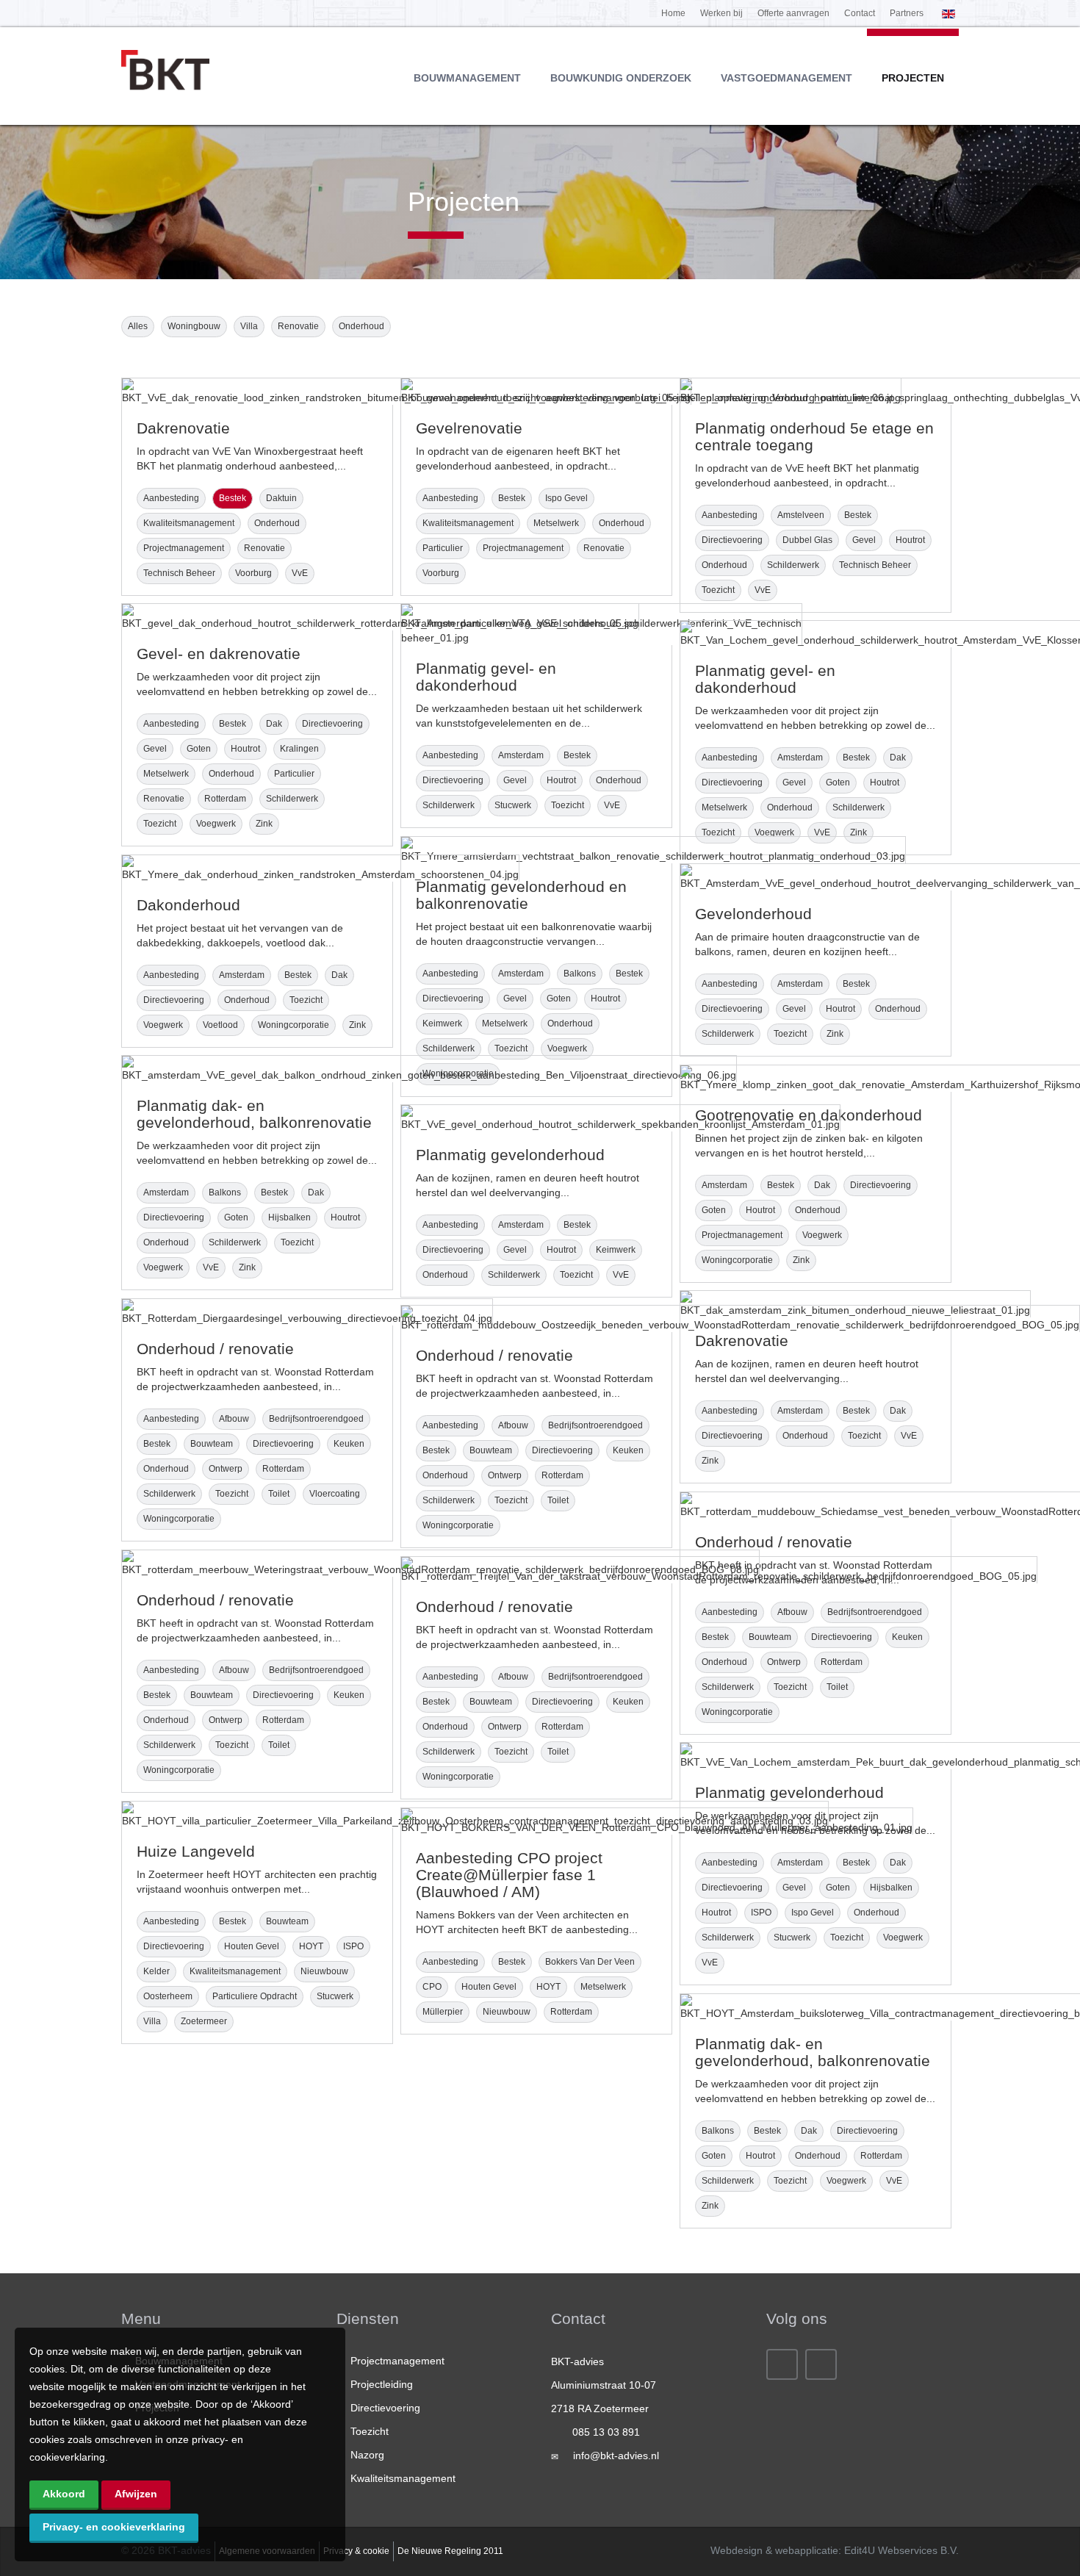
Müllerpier (443, 2012)
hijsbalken (289, 1217)
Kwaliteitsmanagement (403, 2478)
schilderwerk (793, 565)
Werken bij (721, 13)
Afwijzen (136, 2494)
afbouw (234, 1419)
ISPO (761, 1913)
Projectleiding (382, 2384)
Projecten (913, 78)
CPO (432, 1987)
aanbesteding (171, 498)
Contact (860, 13)
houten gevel (252, 1946)
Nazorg (367, 2455)
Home (673, 13)
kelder (156, 1971)
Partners (907, 13)
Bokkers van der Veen (590, 1962)
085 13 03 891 (606, 2432)
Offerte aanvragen (793, 13)
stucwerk (513, 805)
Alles (138, 326)
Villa (249, 326)
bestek (233, 498)
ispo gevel (566, 498)
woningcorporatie (294, 1025)
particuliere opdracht (255, 1996)
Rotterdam (225, 799)
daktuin (281, 498)
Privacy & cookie (356, 2551)
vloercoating (335, 1494)
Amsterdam (521, 755)
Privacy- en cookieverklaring (114, 2527)
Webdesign (737, 2550)
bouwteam (212, 1444)
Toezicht (370, 2431)
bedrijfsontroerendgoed (316, 1419)
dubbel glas (807, 540)
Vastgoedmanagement (786, 78)
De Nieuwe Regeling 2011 (450, 2551)
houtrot (910, 540)
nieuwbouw (324, 1971)
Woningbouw (194, 326)
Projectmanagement (397, 2361)
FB (782, 2364)
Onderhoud (361, 326)
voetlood (220, 1025)
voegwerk (216, 824)
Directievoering (385, 2408)
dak (274, 724)
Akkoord (64, 2494)
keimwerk (442, 1023)
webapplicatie (807, 2550)
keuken (349, 1444)
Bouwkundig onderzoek (621, 78)
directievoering (732, 540)
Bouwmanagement (467, 78)
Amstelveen (801, 515)
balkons (580, 974)
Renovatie (298, 326)
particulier (443, 548)
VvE (300, 573)
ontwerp (226, 1469)
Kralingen (299, 749)
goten (199, 749)
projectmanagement (184, 548)
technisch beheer (179, 573)
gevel (864, 540)
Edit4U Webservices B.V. (901, 2550)
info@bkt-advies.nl (616, 2456)
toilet (279, 1494)
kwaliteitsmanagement (189, 523)
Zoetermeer (204, 2021)
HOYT (311, 1946)
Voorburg (253, 573)
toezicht (718, 590)
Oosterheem (168, 1996)
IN (821, 2364)
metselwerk (556, 523)
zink (264, 824)
